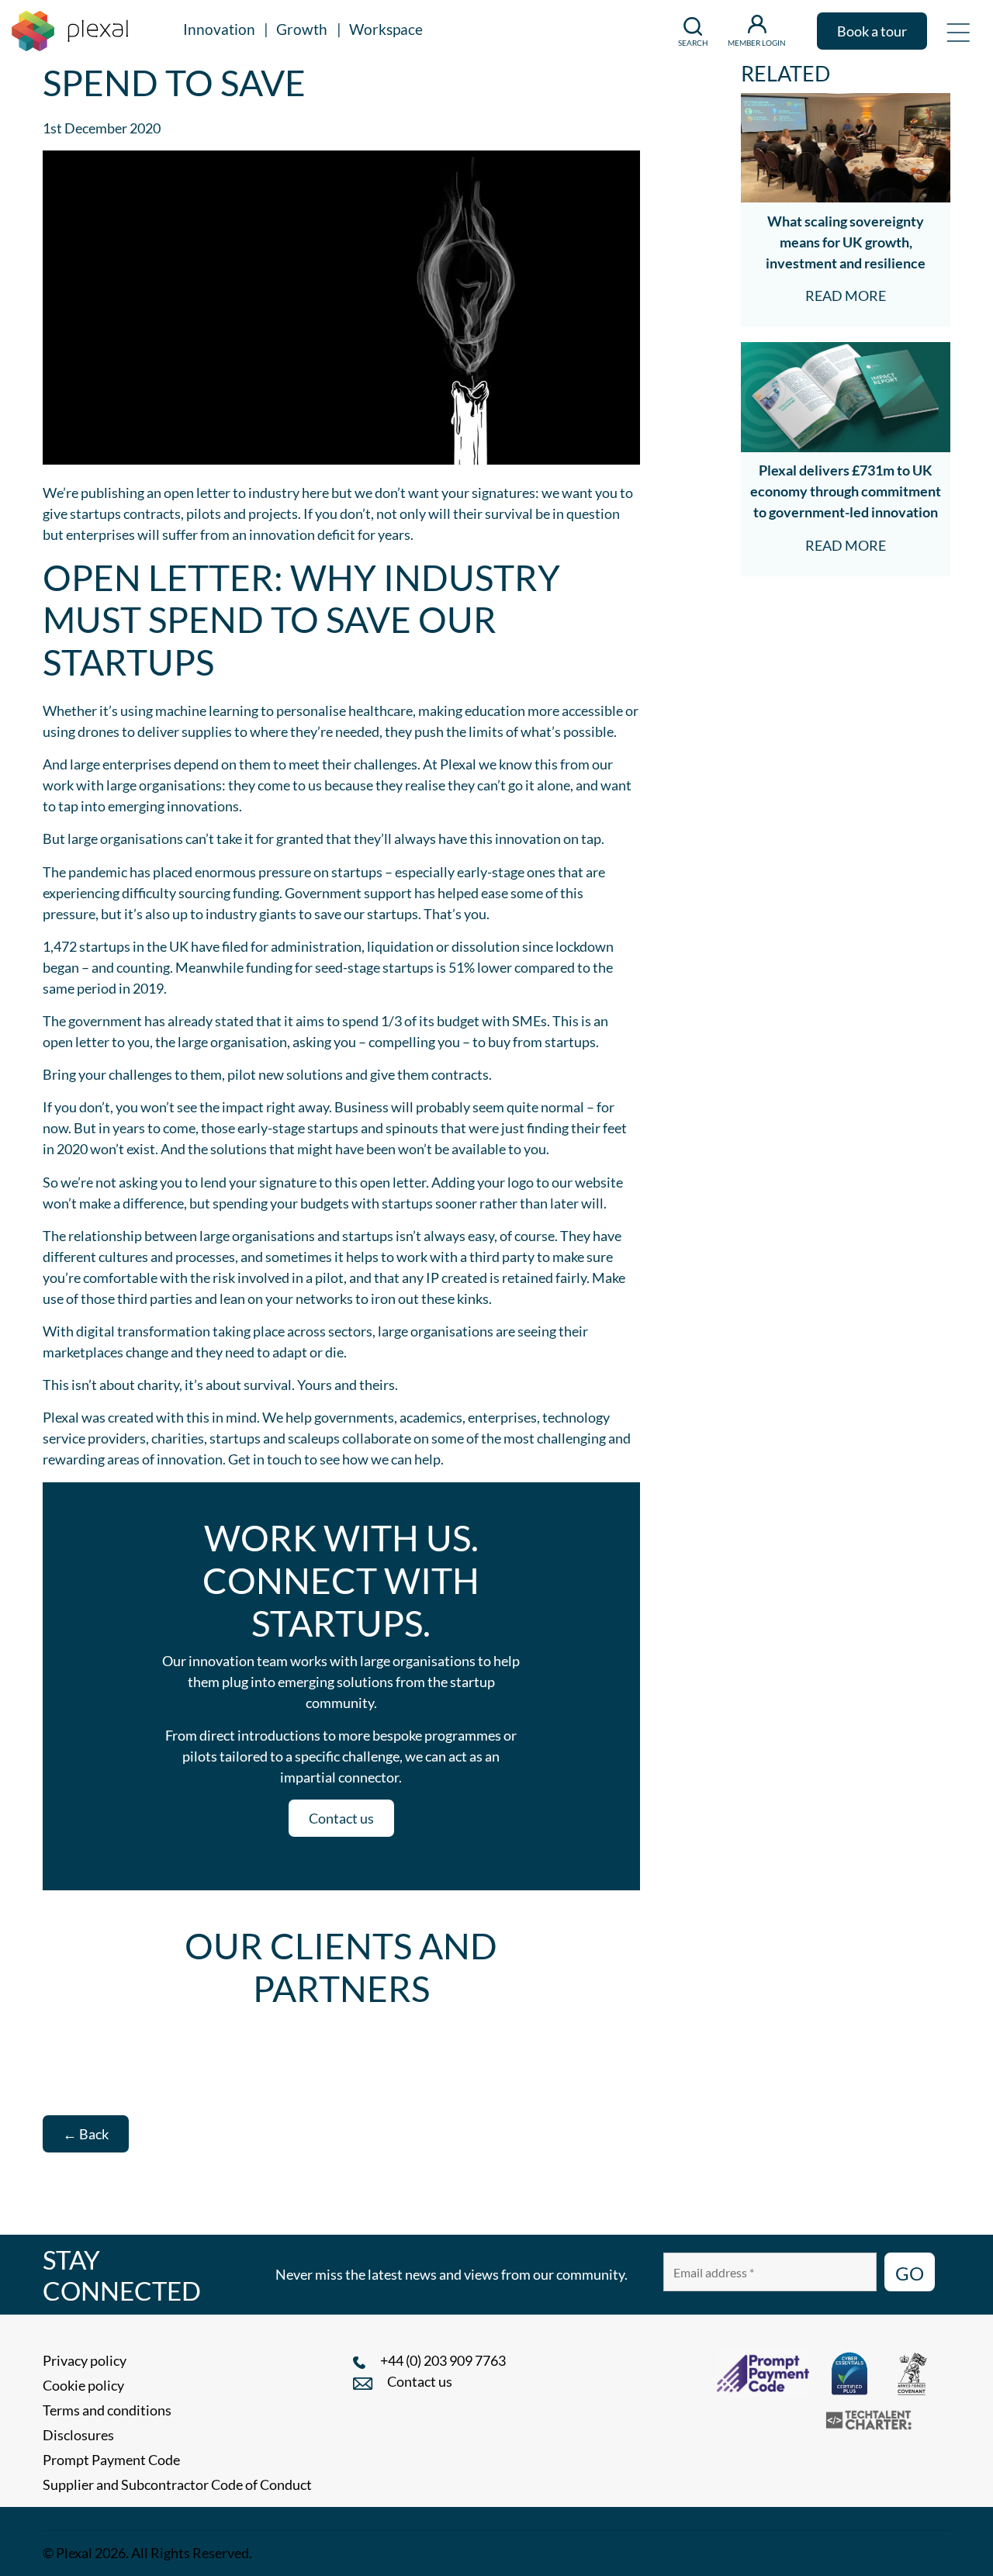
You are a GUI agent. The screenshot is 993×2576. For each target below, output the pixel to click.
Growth (302, 29)
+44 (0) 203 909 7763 (443, 2360)
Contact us (341, 1818)
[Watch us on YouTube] (903, 2553)
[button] (958, 31)
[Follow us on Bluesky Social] (863, 2553)
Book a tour (872, 31)
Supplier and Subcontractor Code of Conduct (177, 2484)
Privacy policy (85, 2360)
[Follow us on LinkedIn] (787, 2553)
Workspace (386, 29)
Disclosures (78, 2435)
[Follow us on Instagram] (825, 2553)
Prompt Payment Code (111, 2460)
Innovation (219, 29)
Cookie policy (83, 2385)
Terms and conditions (107, 2410)
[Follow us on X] (942, 2553)
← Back (86, 2134)
